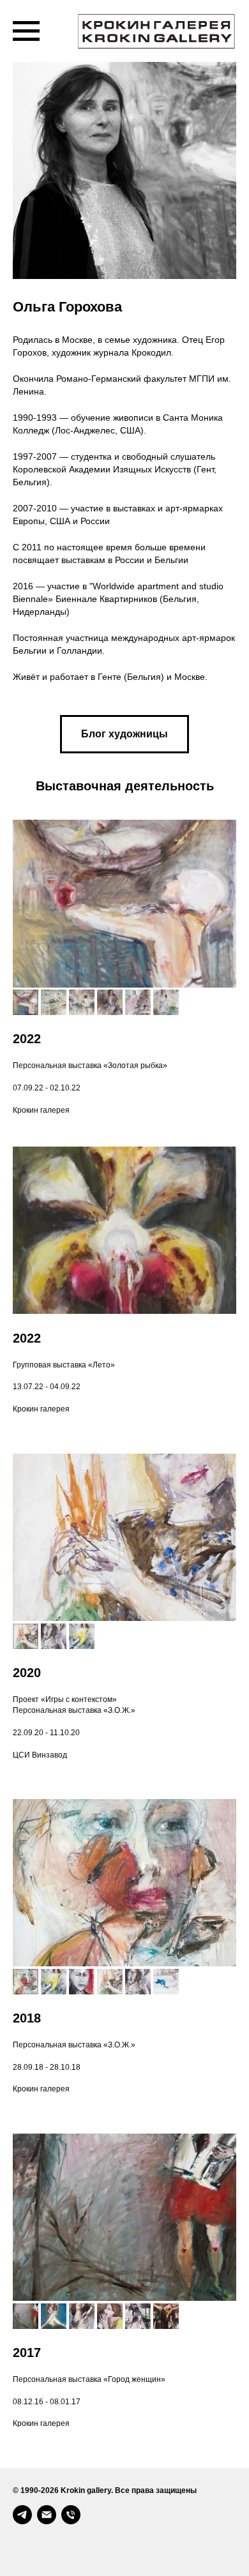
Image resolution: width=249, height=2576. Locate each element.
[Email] (47, 2515)
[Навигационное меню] (26, 31)
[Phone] (71, 2515)
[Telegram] (22, 2515)
